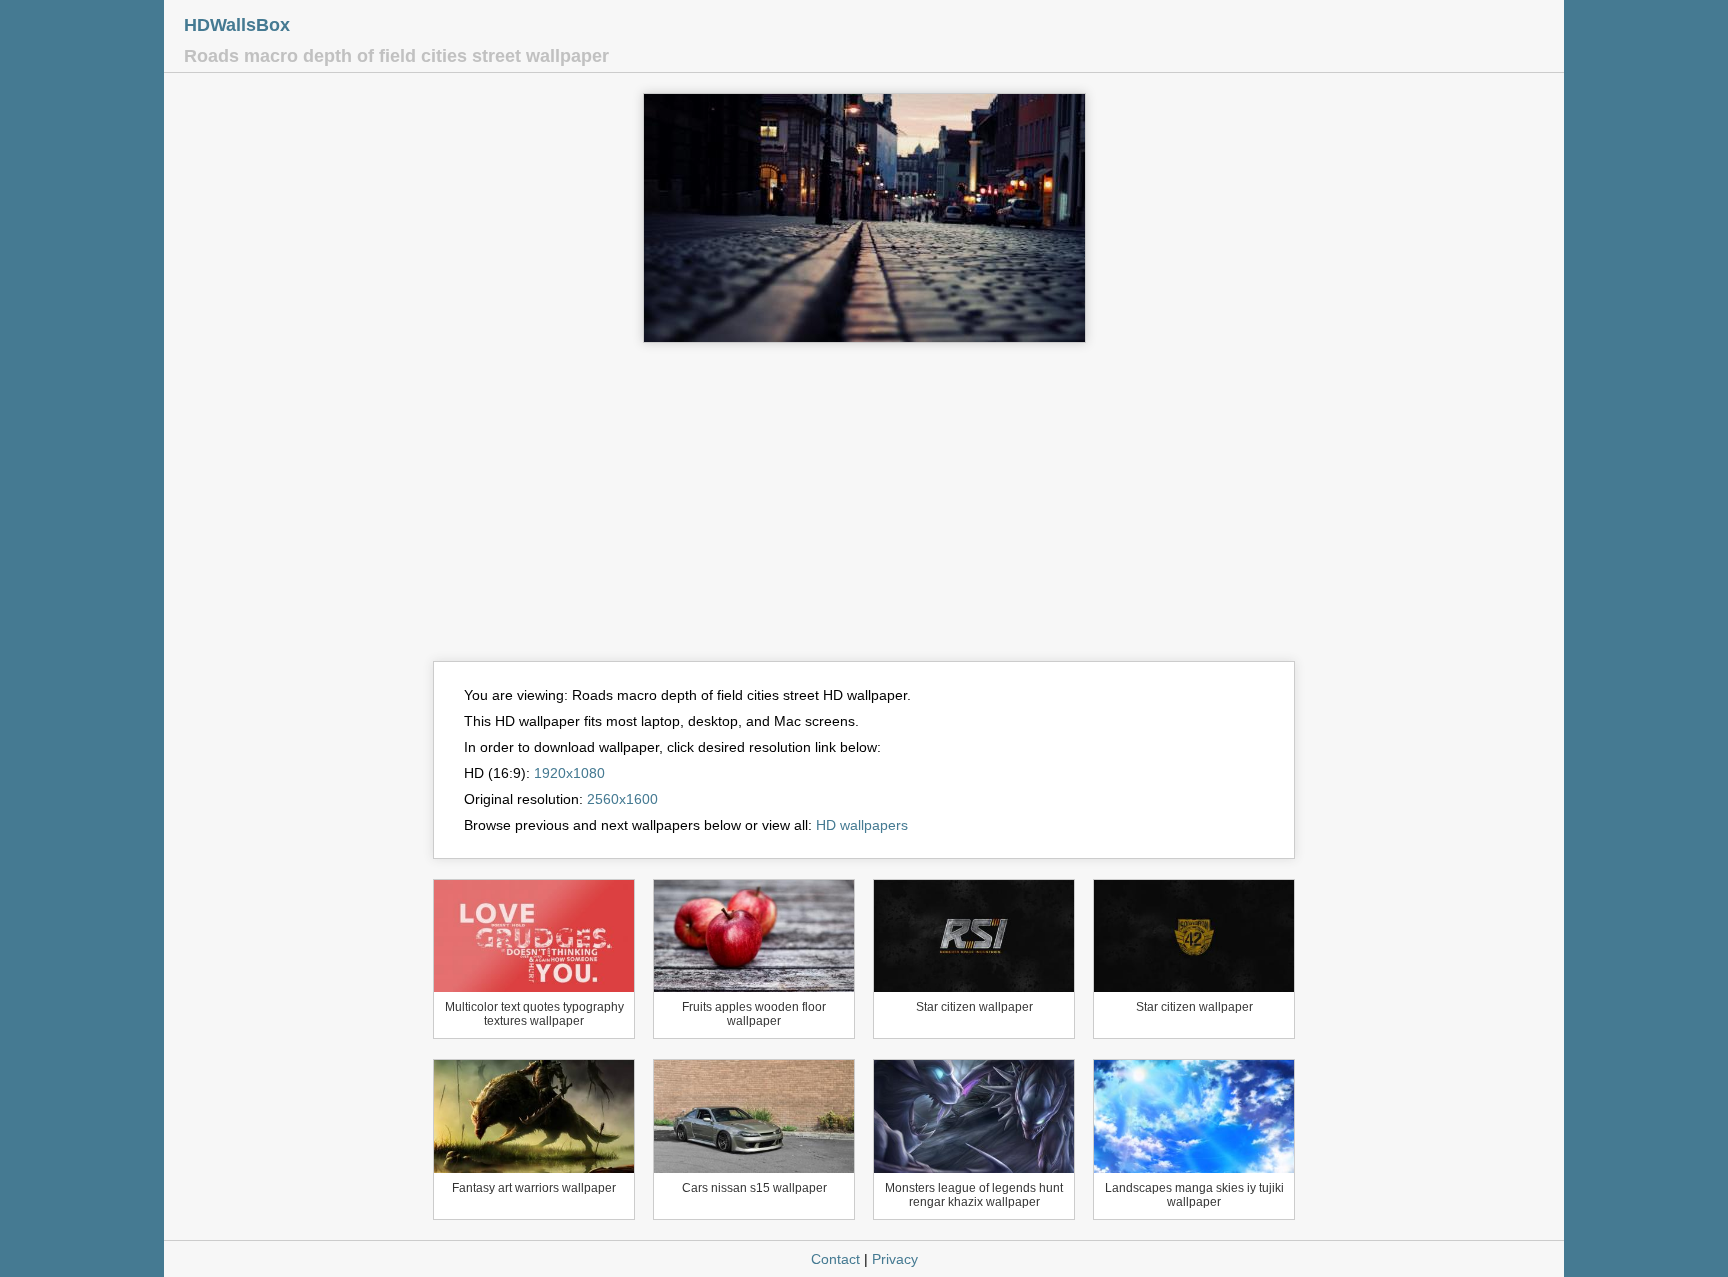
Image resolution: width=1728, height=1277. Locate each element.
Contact (835, 1259)
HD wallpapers (862, 825)
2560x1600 (622, 799)
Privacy (895, 1259)
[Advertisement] (864, 511)
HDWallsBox (237, 25)
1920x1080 (569, 773)
